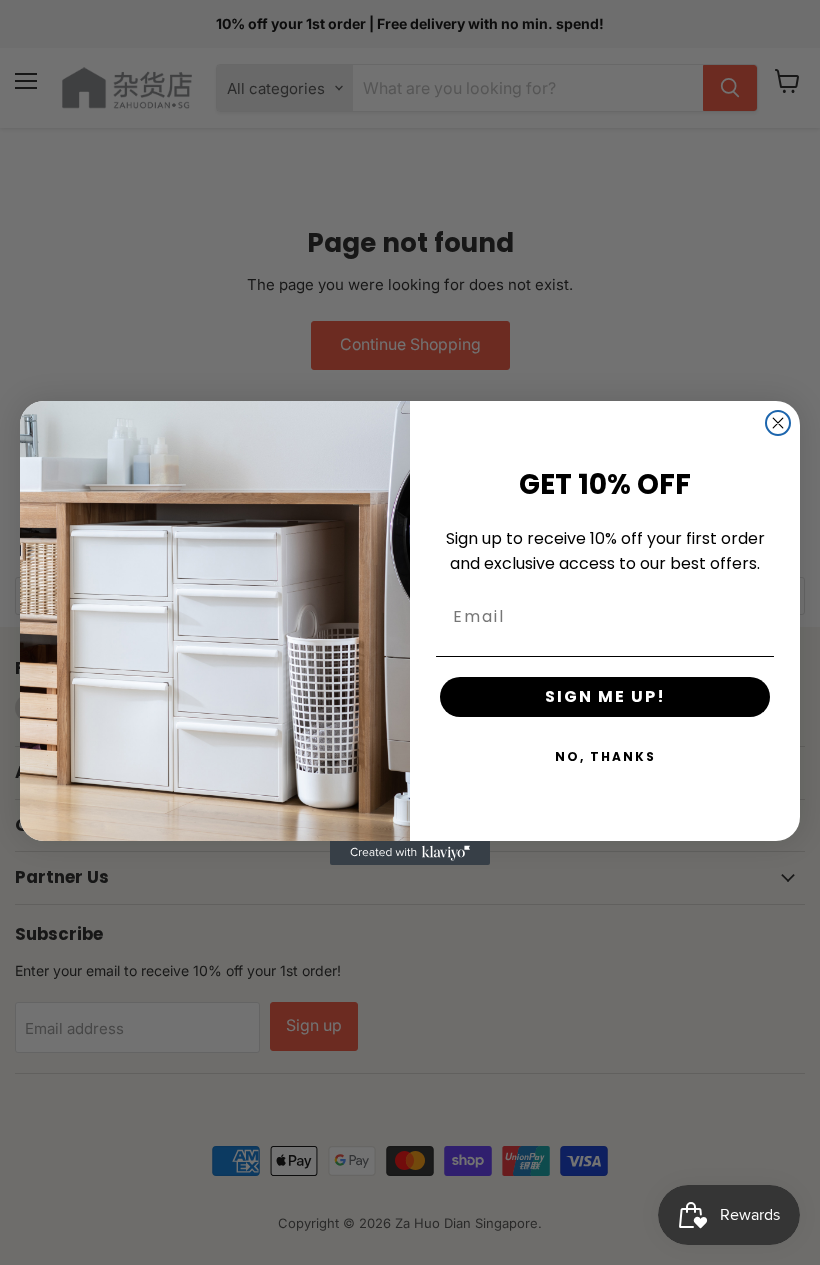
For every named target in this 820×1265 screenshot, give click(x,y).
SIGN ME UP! (605, 696)
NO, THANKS (605, 756)
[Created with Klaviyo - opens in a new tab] (410, 853)
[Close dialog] (778, 423)
